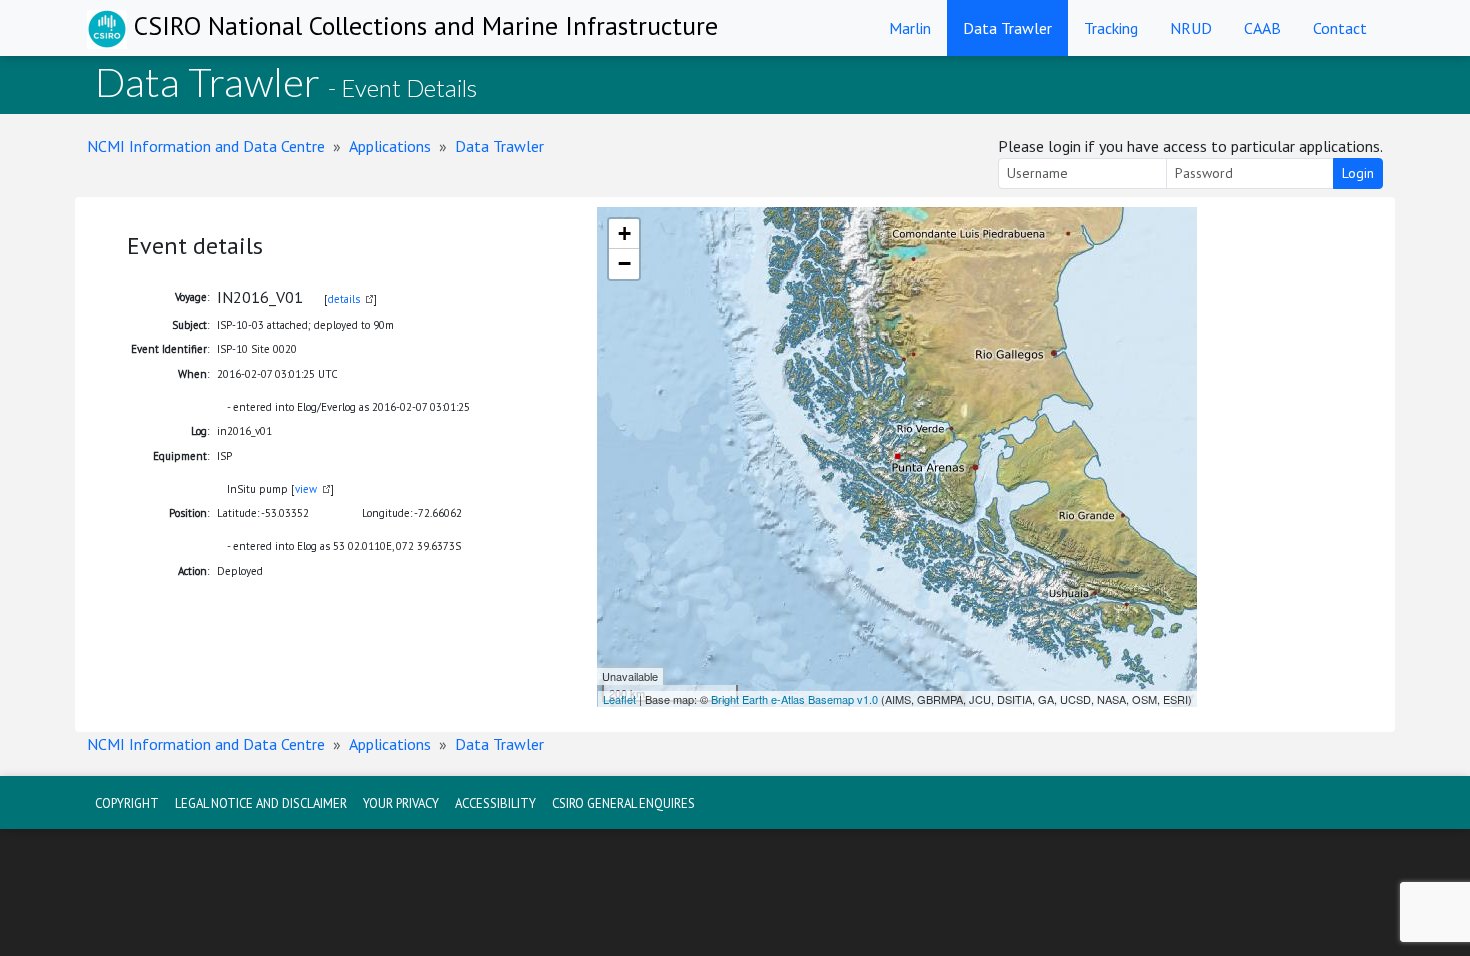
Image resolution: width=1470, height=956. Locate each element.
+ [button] (624, 233)
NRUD (1191, 28)
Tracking (1111, 28)
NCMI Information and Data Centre (206, 146)
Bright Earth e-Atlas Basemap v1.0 (794, 699)
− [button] (624, 263)
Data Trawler (1007, 28)
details (344, 299)
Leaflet (619, 699)
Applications (390, 146)
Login (1358, 173)
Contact (1340, 28)
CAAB (1262, 28)
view (306, 489)
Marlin (910, 28)
